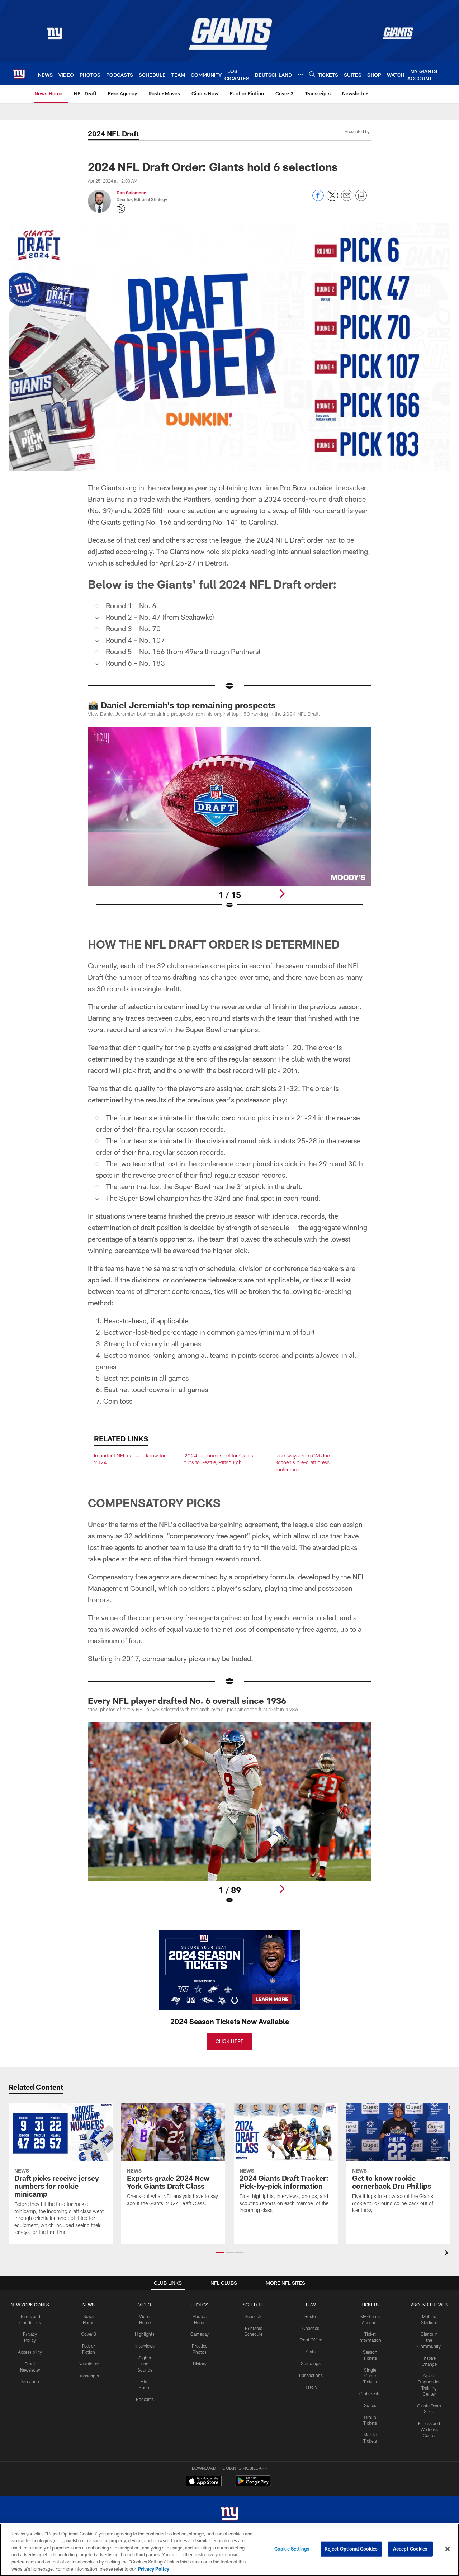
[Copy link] (361, 196)
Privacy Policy (153, 2568)
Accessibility (30, 2352)
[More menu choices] (301, 74)
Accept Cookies (410, 2549)
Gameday (200, 2334)
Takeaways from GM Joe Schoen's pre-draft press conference (302, 1462)
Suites (370, 2405)
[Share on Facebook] (318, 199)
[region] (229, 2550)
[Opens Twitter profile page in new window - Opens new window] (121, 209)
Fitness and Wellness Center (429, 2429)
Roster (311, 2316)
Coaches (311, 2328)
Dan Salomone (131, 193)
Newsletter (89, 2364)
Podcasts (145, 2399)
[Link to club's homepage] (19, 74)
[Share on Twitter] (332, 199)
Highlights (145, 2334)
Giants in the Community (429, 2340)
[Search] (312, 74)
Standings (311, 2363)
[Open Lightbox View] (229, 822)
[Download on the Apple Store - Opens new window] (204, 2482)
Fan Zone (30, 2381)
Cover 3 (89, 2334)
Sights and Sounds (145, 2364)
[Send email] (347, 199)
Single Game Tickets (370, 2376)
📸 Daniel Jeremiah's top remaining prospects (182, 705)
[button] (220, 2253)
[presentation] (448, 2254)
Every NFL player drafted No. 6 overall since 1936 (187, 1700)
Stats (311, 2352)
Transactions (311, 2375)
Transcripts (88, 2376)
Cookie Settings (292, 2549)
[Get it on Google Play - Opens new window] (253, 2484)
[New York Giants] (229, 2514)
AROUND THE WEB (429, 2305)
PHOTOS (200, 2305)
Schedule (254, 2316)
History (200, 2364)
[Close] (448, 2549)
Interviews (145, 2346)
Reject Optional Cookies (351, 2549)
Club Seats (370, 2393)
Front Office (311, 2340)
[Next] (282, 894)
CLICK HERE (229, 2041)
